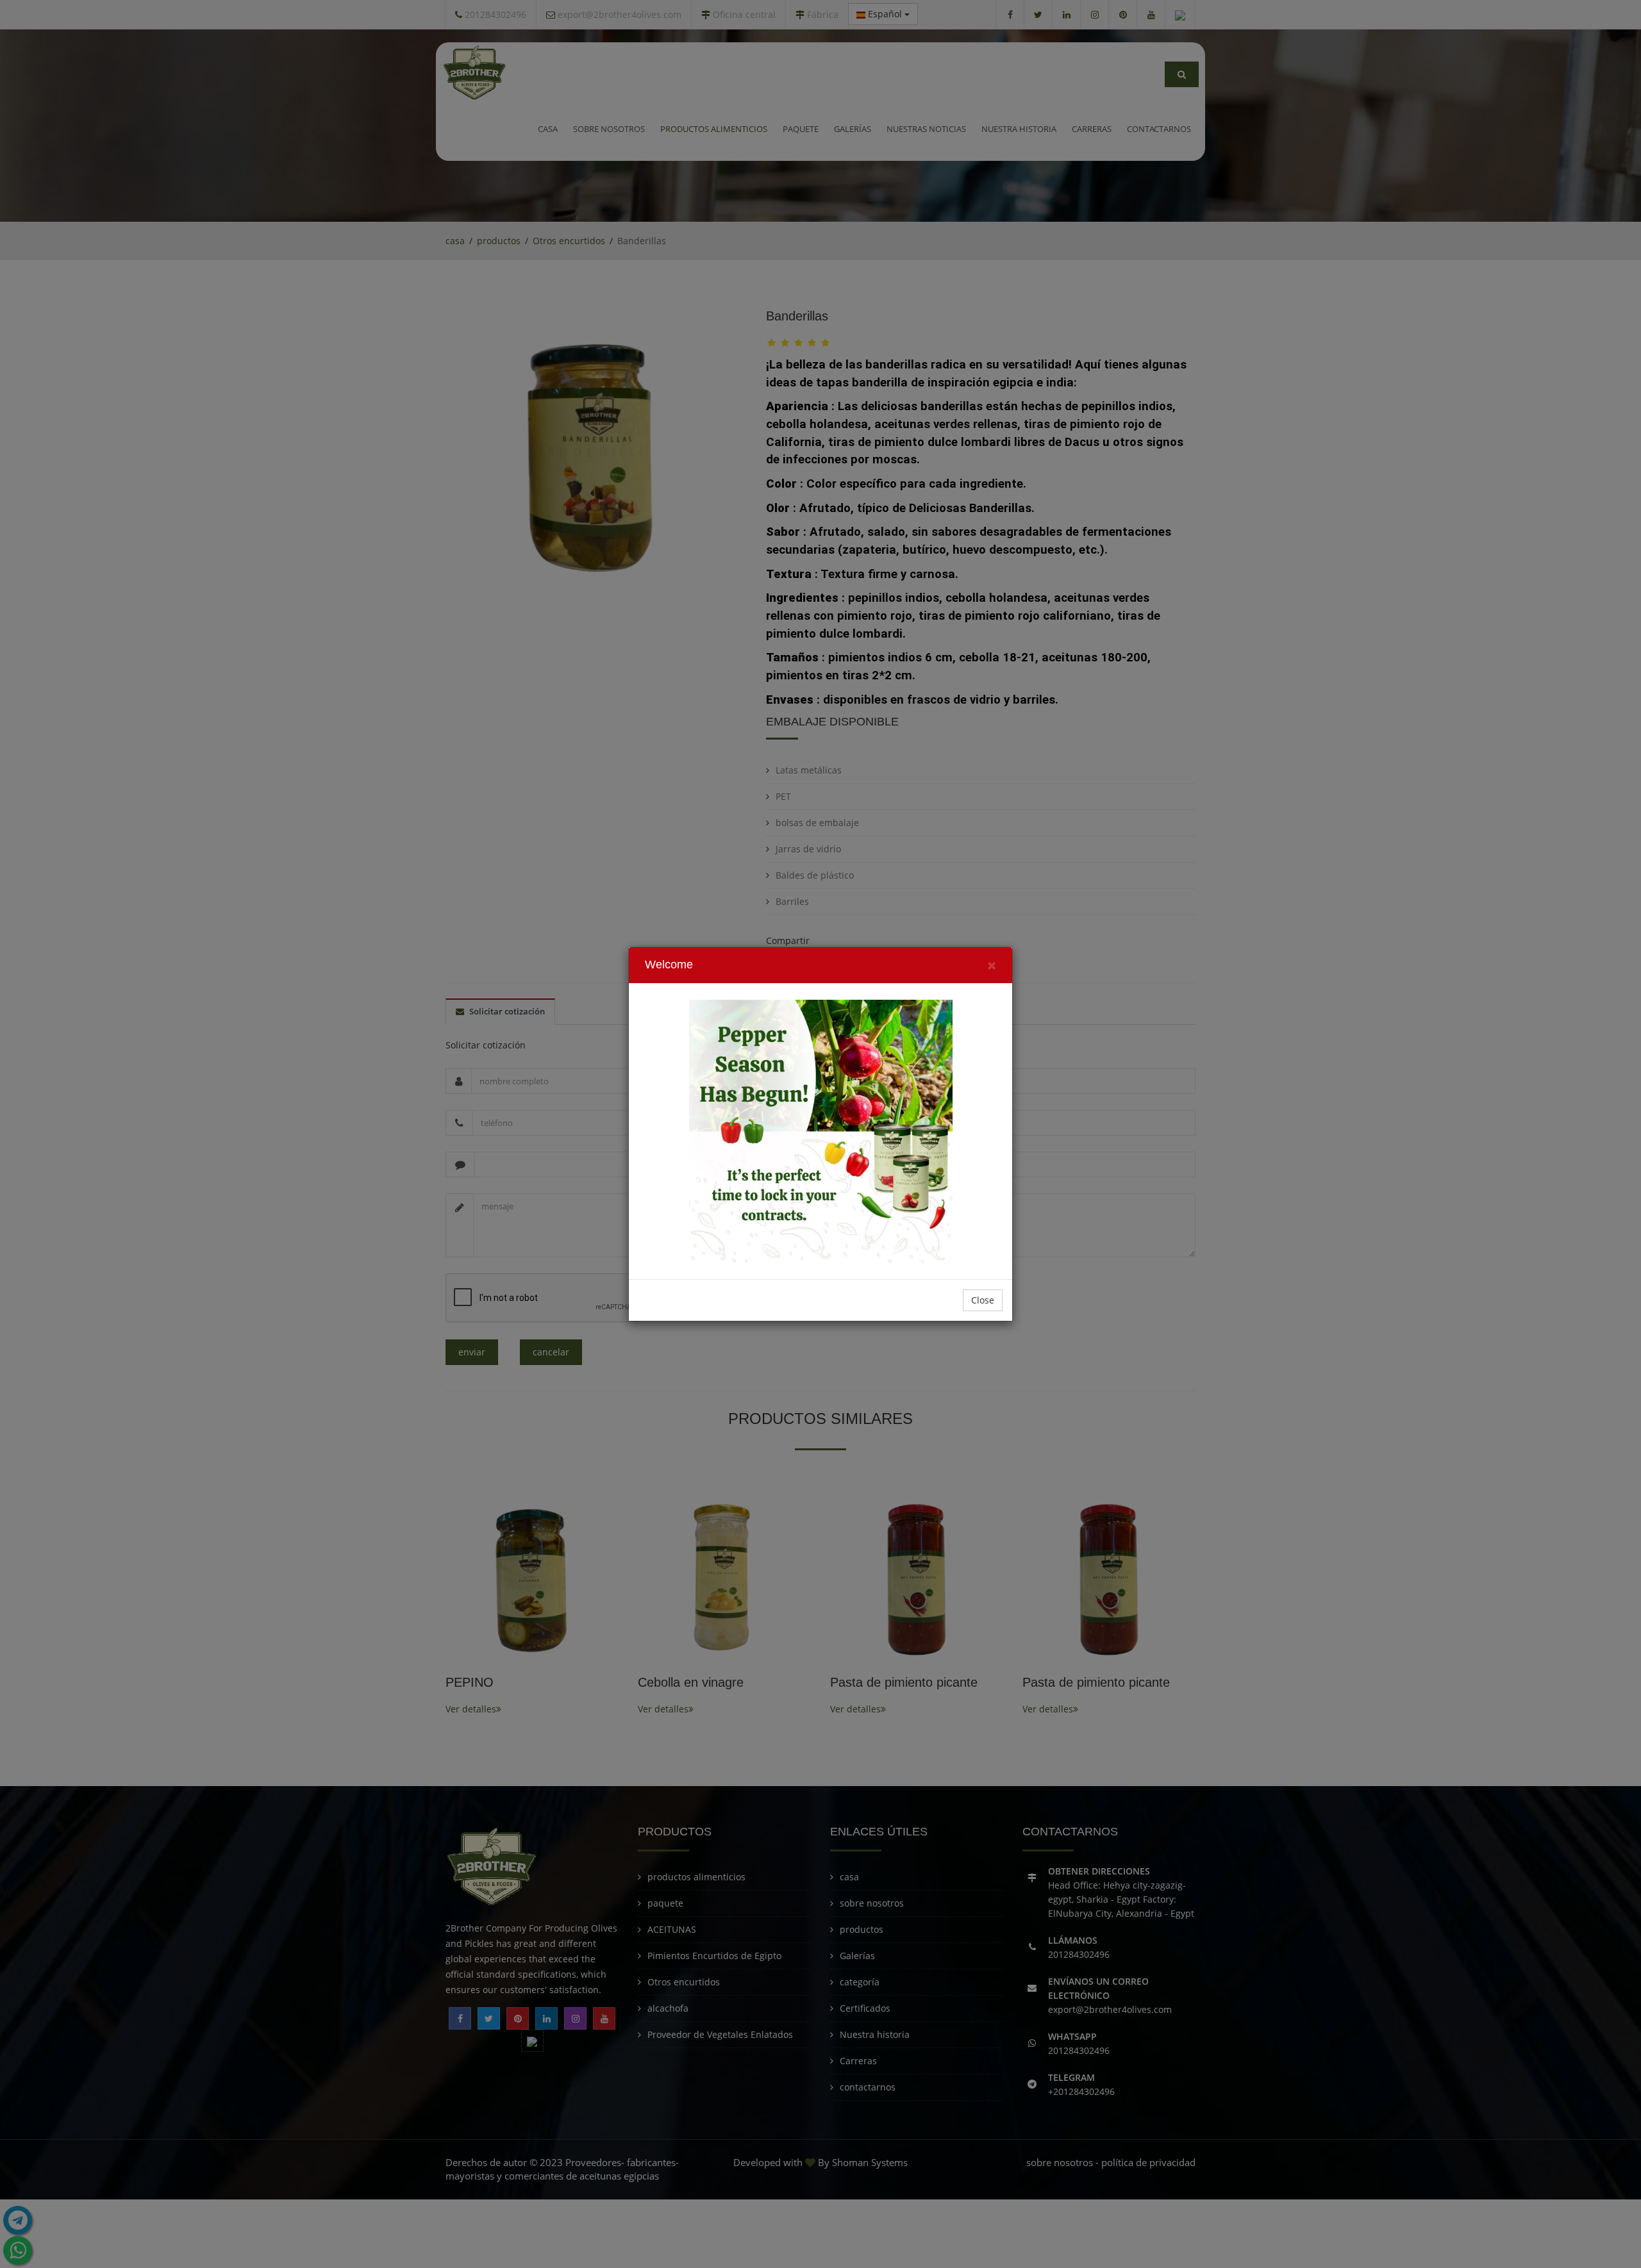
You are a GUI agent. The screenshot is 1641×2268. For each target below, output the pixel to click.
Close (983, 1300)
